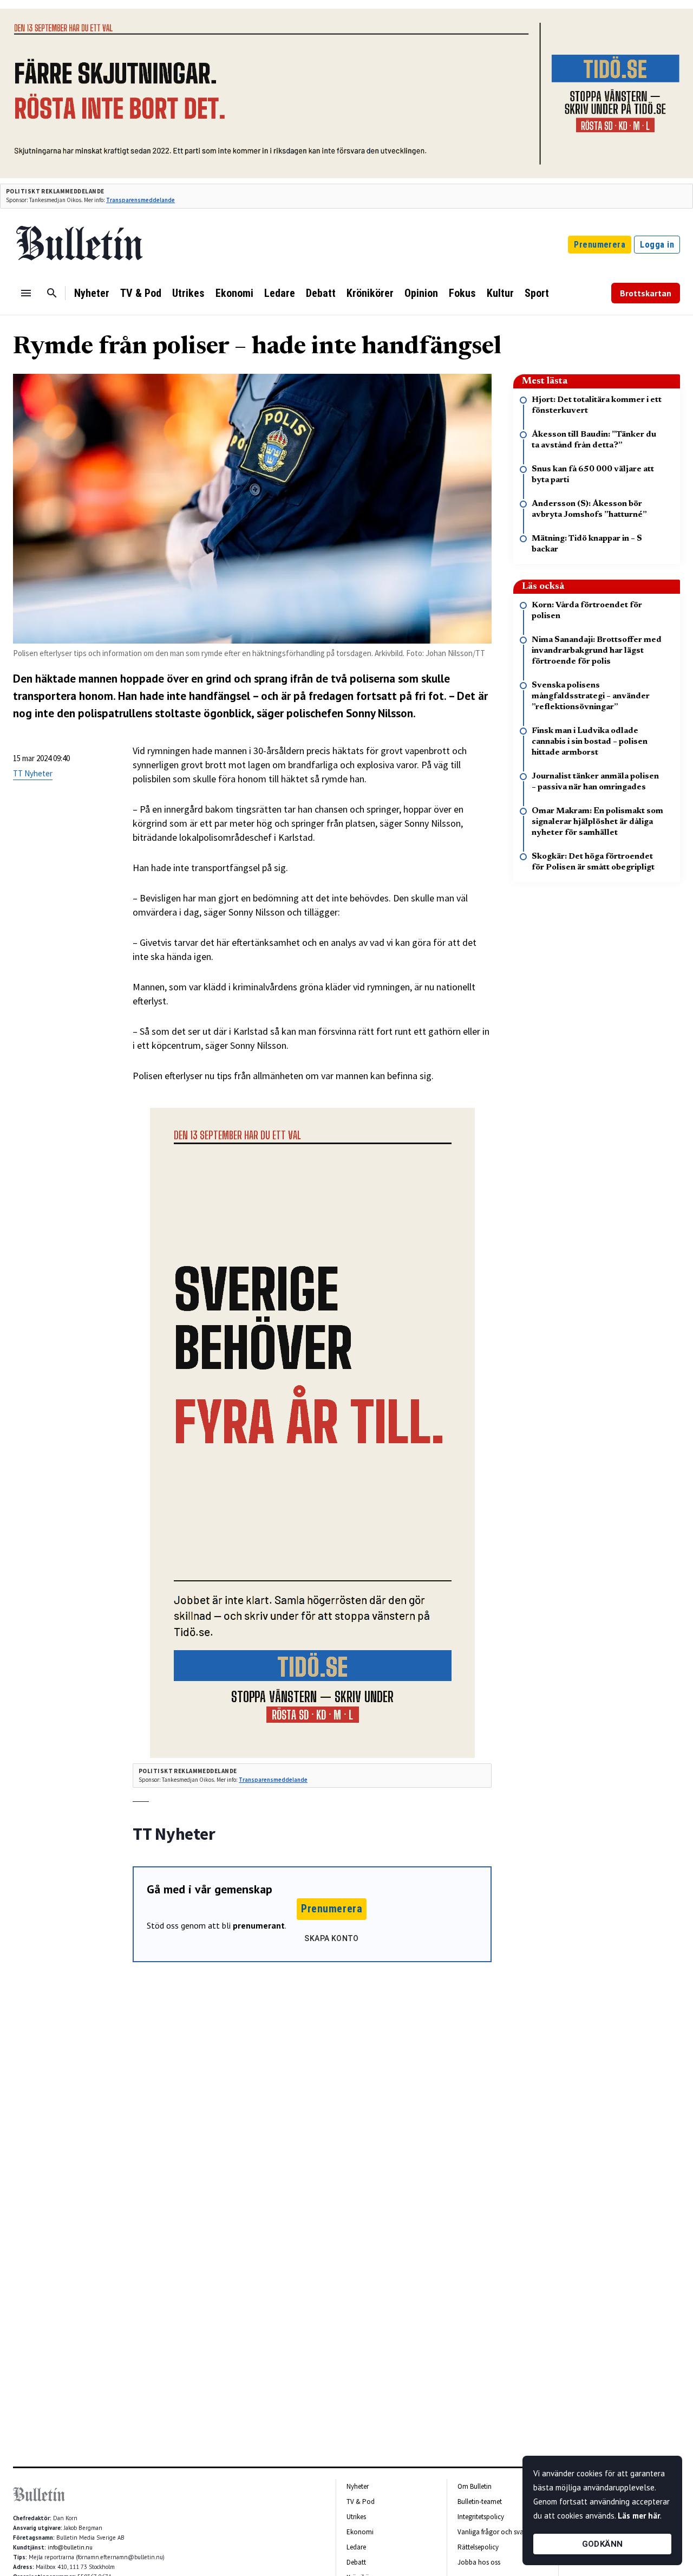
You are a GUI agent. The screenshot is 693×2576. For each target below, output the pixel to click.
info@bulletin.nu (70, 2547)
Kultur (500, 293)
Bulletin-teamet (480, 2502)
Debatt (321, 293)
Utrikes (188, 293)
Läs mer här (639, 2516)
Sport (537, 293)
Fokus (462, 293)
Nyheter (92, 293)
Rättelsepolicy (478, 2547)
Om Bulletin (475, 2486)
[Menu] (26, 293)
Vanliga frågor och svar (492, 2532)
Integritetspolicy (481, 2517)
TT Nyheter (33, 773)
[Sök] (52, 293)
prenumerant (259, 1925)
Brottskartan (646, 293)
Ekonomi (234, 293)
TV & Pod (141, 293)
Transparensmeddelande (140, 200)
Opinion (421, 293)
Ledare (280, 293)
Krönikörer (370, 293)
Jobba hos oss (479, 2562)
